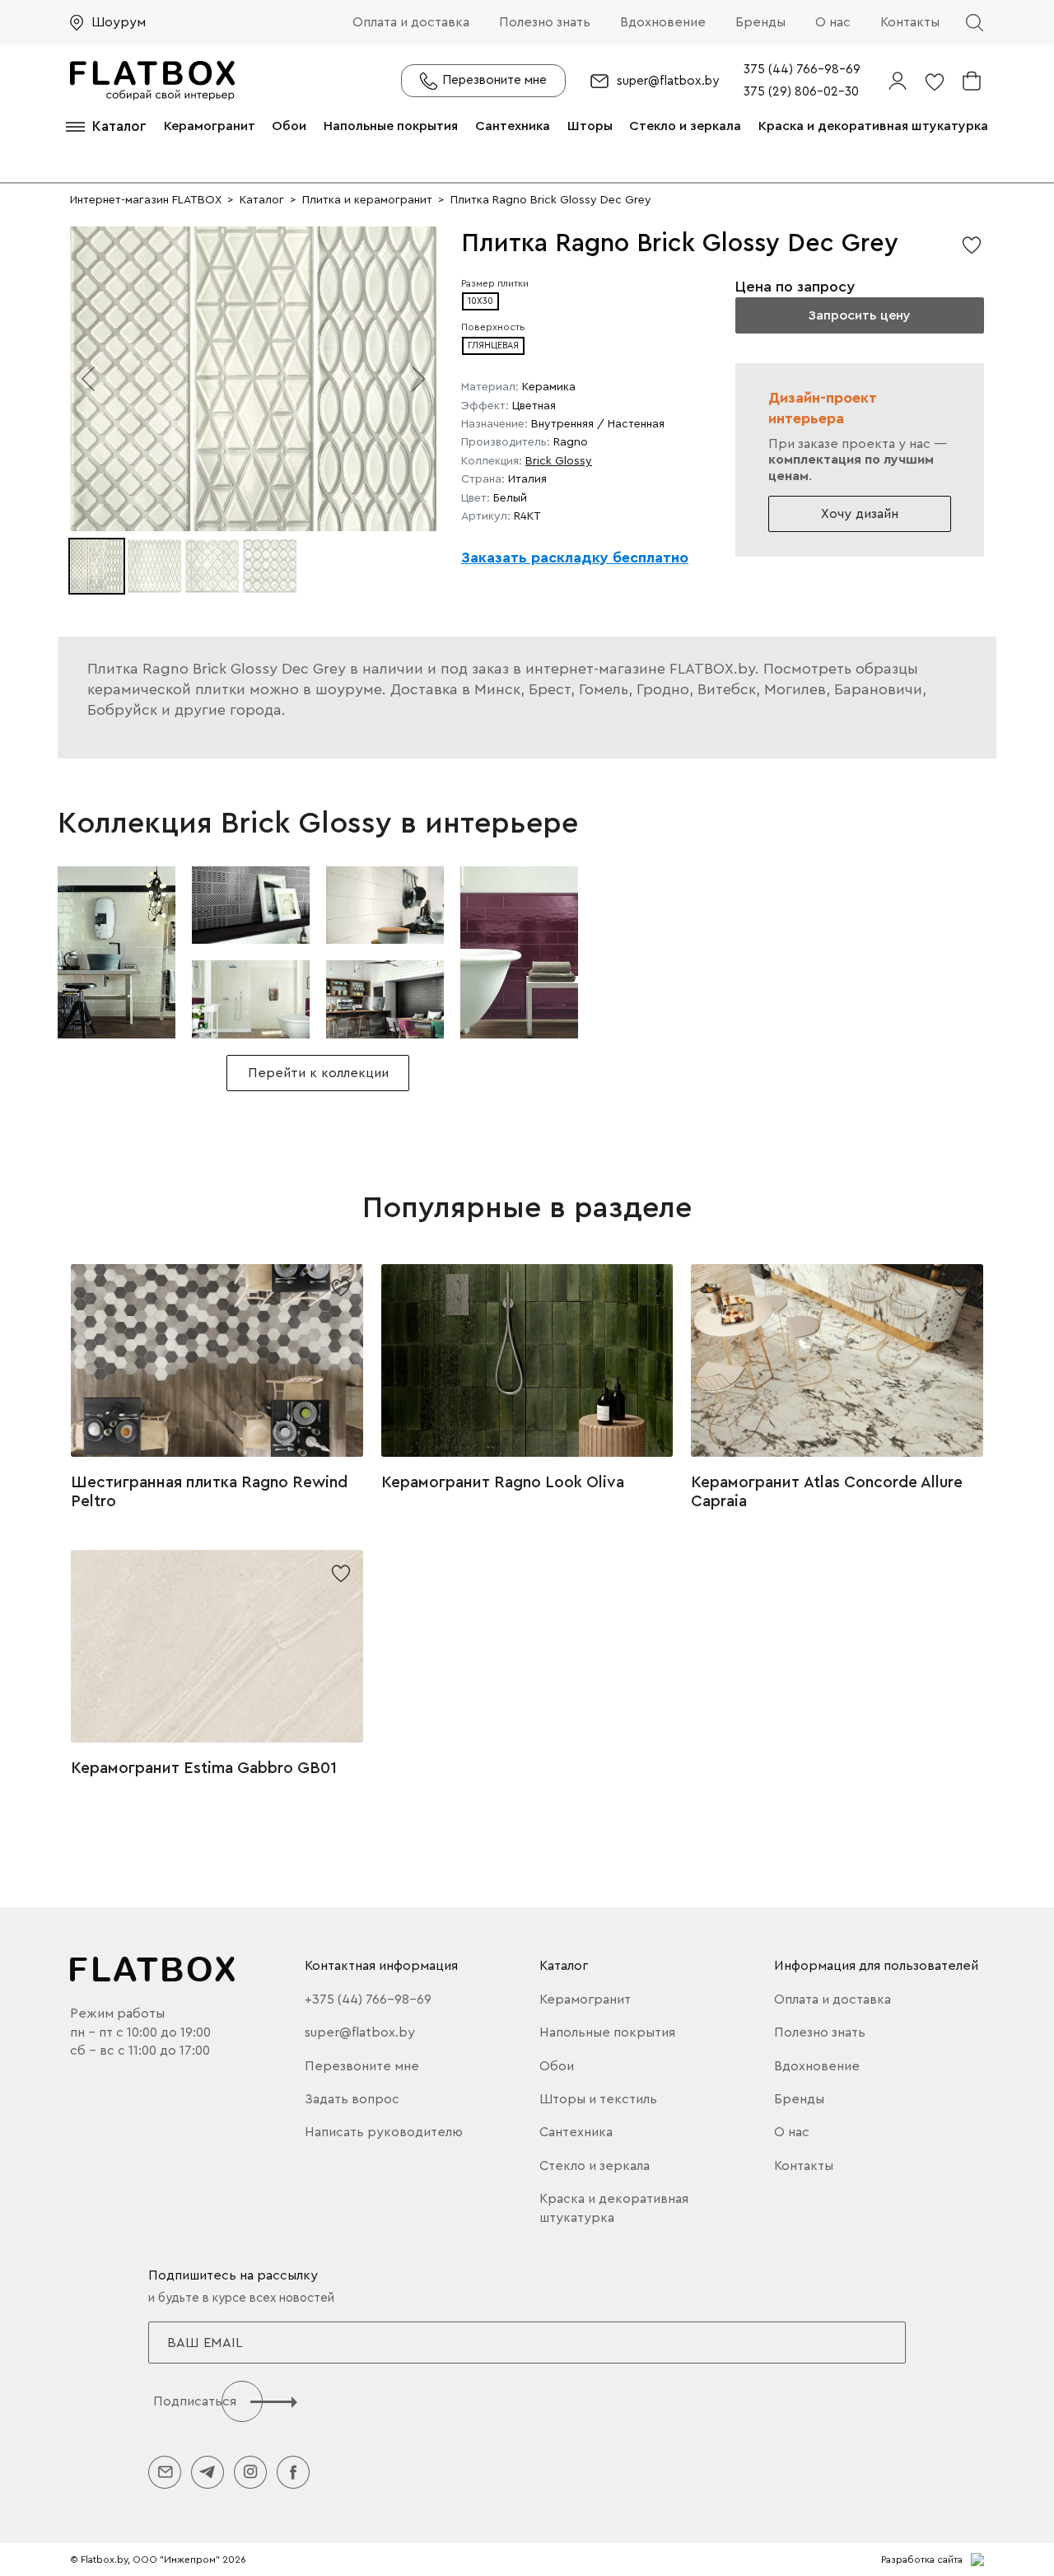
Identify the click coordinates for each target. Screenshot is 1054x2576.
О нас (833, 22)
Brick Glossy (559, 461)
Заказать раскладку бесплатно (575, 558)
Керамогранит (210, 126)
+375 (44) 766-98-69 (368, 2000)
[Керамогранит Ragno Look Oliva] (527, 1360)
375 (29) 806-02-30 (801, 92)
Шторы (590, 126)
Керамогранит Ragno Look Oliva (503, 1482)
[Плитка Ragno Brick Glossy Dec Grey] (117, 952)
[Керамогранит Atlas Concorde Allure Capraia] (837, 1360)
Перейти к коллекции (318, 1073)
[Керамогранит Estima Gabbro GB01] (217, 1646)
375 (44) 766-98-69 (802, 70)
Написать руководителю (384, 2132)
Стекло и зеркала (685, 126)
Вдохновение (663, 22)
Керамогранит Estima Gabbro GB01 (204, 1768)
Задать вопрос (352, 2099)
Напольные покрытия (391, 126)
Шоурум (119, 22)
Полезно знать (545, 22)
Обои (289, 126)
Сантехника (513, 126)
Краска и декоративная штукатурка (873, 126)
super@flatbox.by (668, 81)
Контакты (910, 22)
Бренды (760, 22)
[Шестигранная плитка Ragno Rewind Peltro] (217, 1360)
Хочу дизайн (860, 514)
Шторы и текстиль (598, 2099)
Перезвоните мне (362, 2066)
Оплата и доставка (411, 22)
